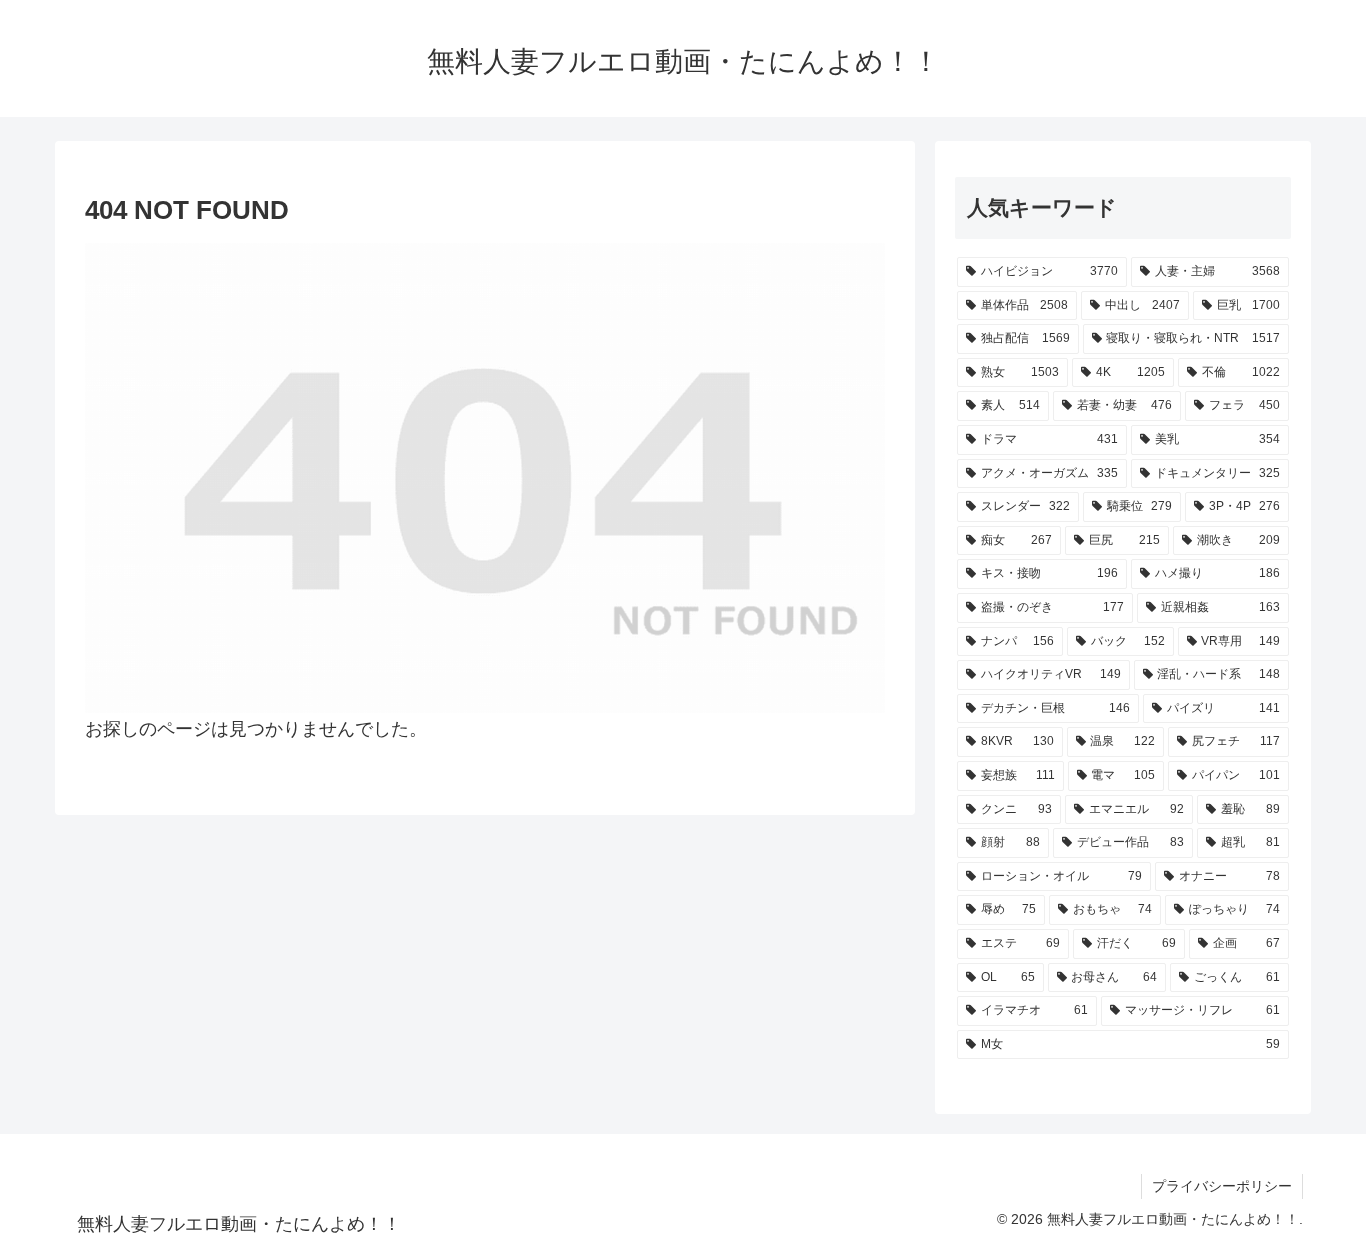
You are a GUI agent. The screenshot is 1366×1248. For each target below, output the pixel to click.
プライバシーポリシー (1222, 1186)
